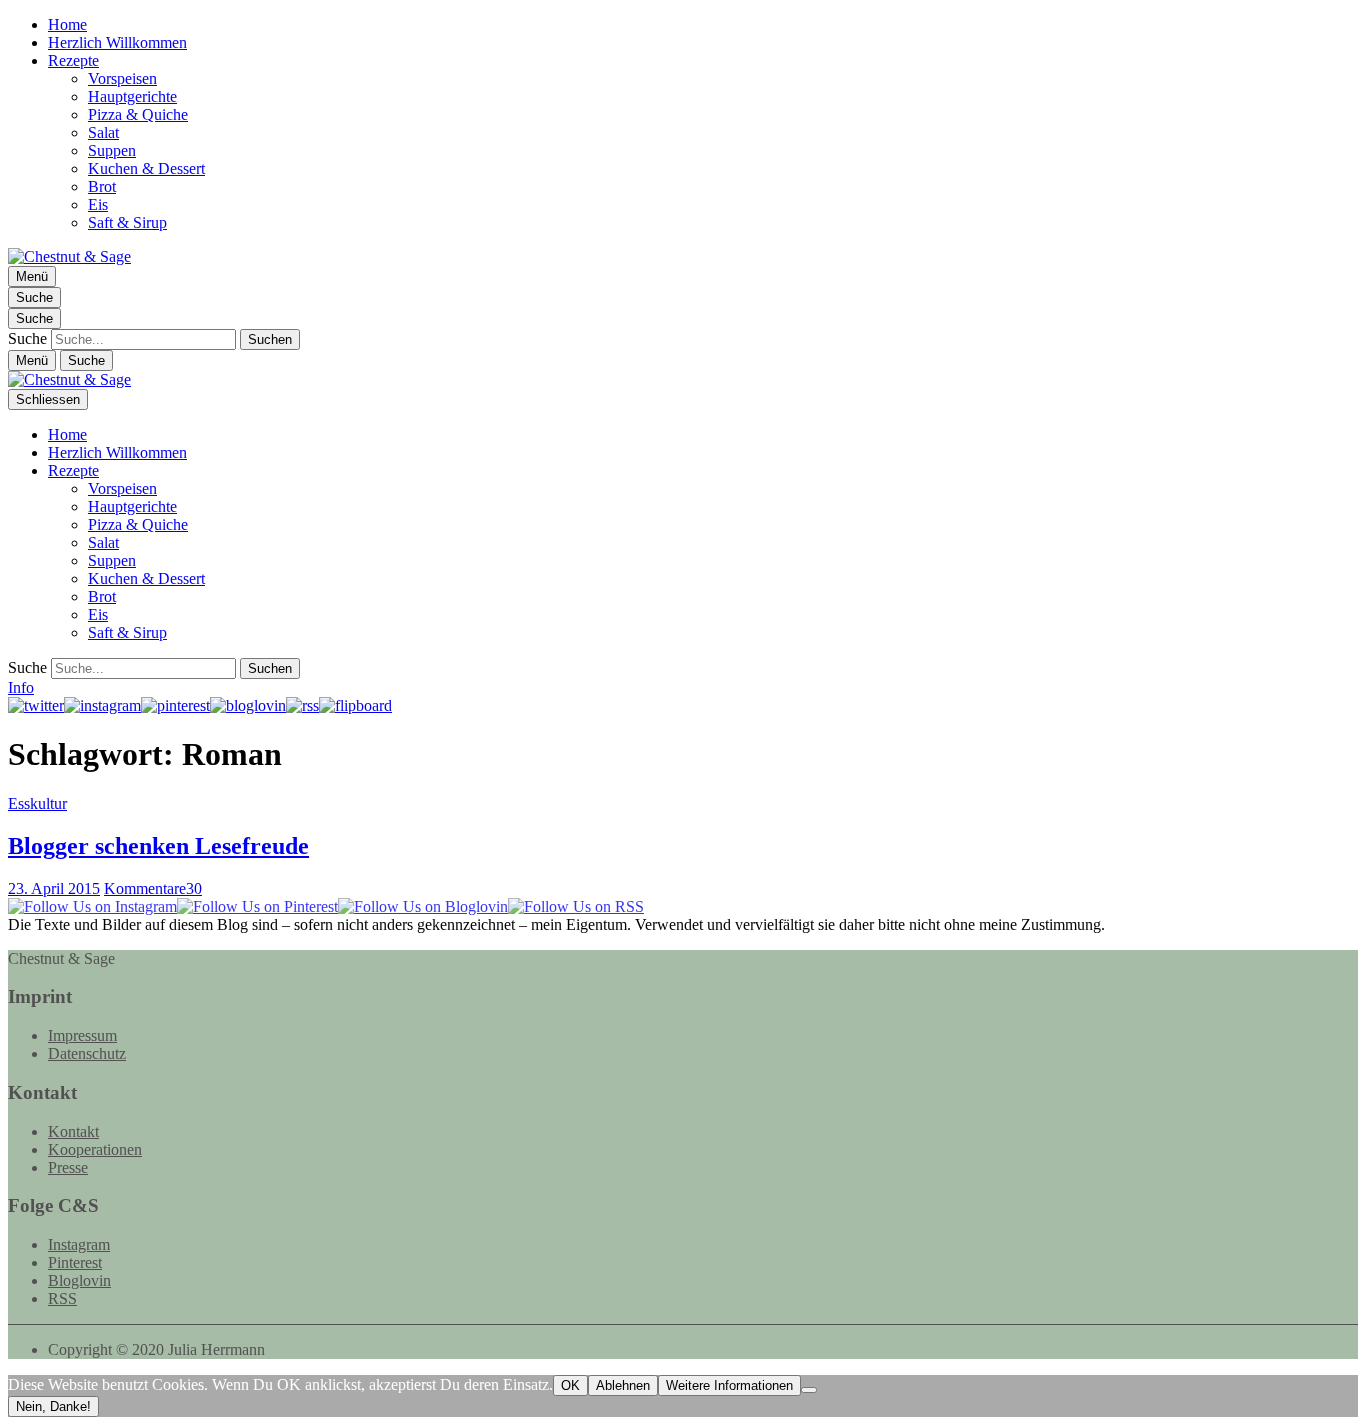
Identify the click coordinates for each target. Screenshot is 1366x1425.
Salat (103, 132)
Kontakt (73, 1131)
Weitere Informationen (729, 1385)
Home (67, 24)
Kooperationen (95, 1149)
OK (570, 1385)
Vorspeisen (122, 78)
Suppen (112, 150)
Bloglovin (79, 1280)
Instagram (79, 1244)
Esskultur (37, 803)
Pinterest (75, 1262)
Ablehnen (623, 1385)
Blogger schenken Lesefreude (158, 846)
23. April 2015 (54, 888)
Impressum (82, 1035)
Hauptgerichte (132, 96)
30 (153, 888)
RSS (62, 1298)
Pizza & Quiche (138, 114)
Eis (98, 204)
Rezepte (73, 60)
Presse (68, 1167)
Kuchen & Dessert (146, 168)
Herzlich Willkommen (117, 42)
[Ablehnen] (809, 1390)
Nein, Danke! (53, 1406)
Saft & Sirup (127, 222)
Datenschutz (87, 1053)
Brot (102, 186)
